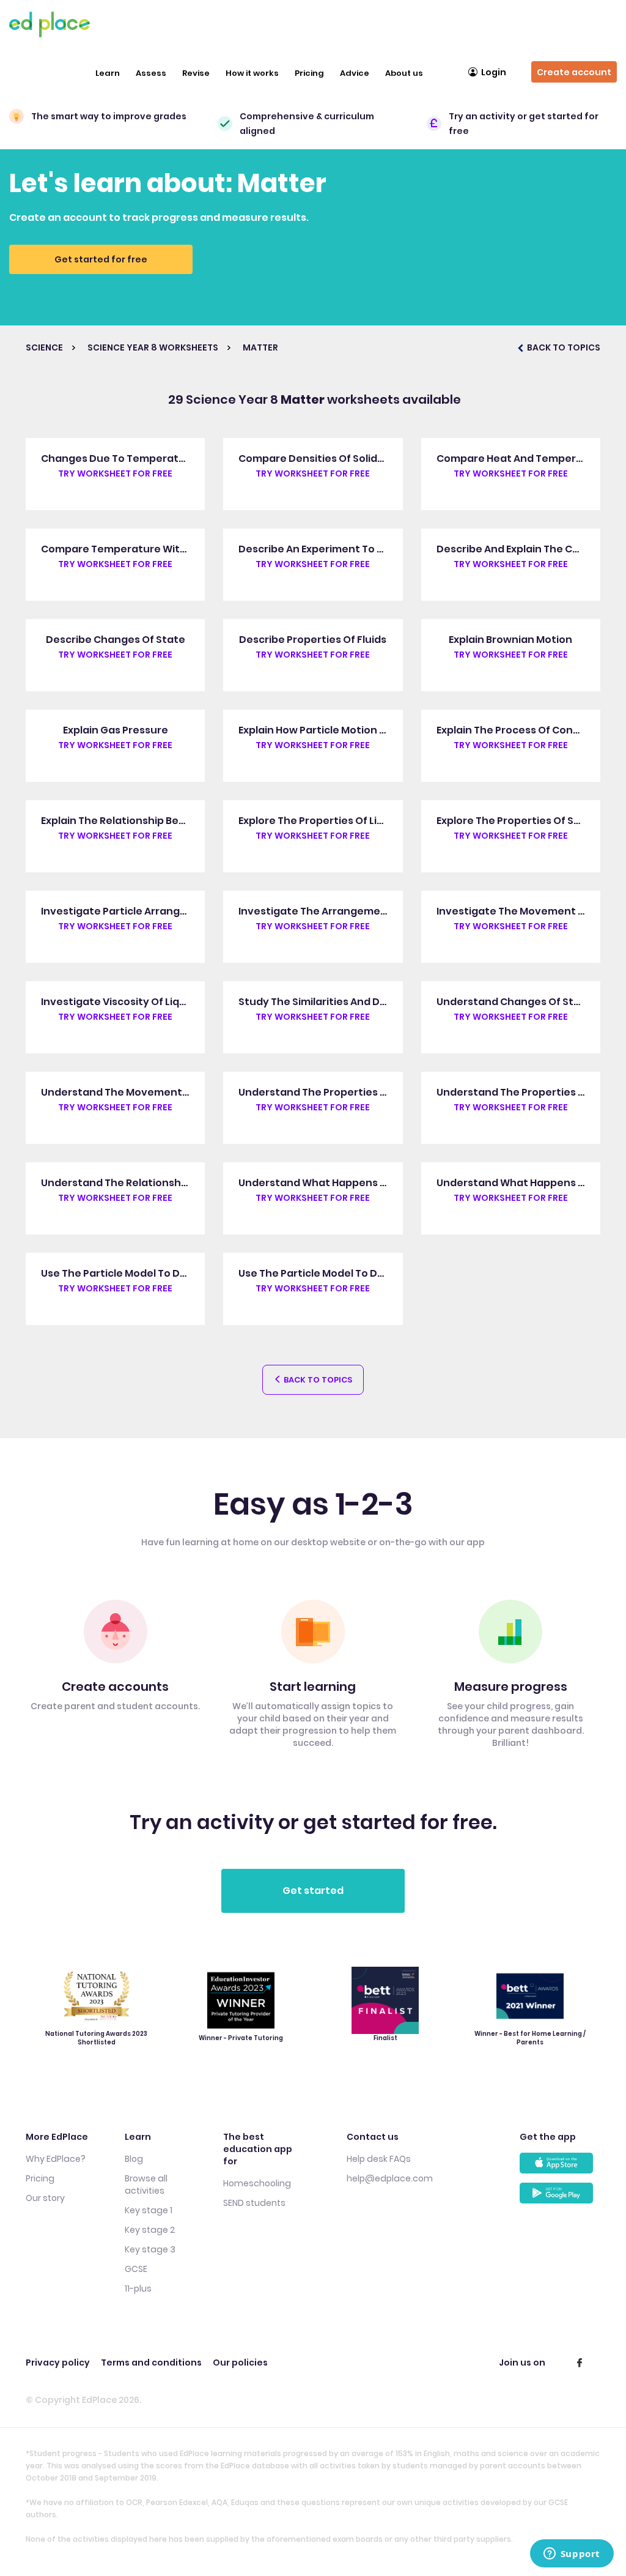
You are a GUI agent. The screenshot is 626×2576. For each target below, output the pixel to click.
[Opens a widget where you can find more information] (572, 2555)
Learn (108, 73)
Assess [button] (151, 73)
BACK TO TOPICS (563, 347)
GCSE (136, 2269)
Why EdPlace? (56, 2159)
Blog (134, 2159)
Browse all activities (146, 2184)
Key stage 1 (149, 2210)
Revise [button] (196, 73)
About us (404, 73)
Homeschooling (257, 2183)
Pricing (309, 73)
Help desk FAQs (379, 2159)
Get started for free (101, 259)
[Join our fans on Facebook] (580, 2363)
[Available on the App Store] (560, 2168)
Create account (574, 72)
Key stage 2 (150, 2230)
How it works (252, 73)
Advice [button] (355, 73)
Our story (45, 2198)
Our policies (240, 2363)
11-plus (138, 2288)
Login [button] (494, 72)
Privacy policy (58, 2363)
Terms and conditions (151, 2363)
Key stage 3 (150, 2249)
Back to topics (317, 1380)
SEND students (254, 2203)
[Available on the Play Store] (560, 2198)
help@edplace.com (390, 2178)
